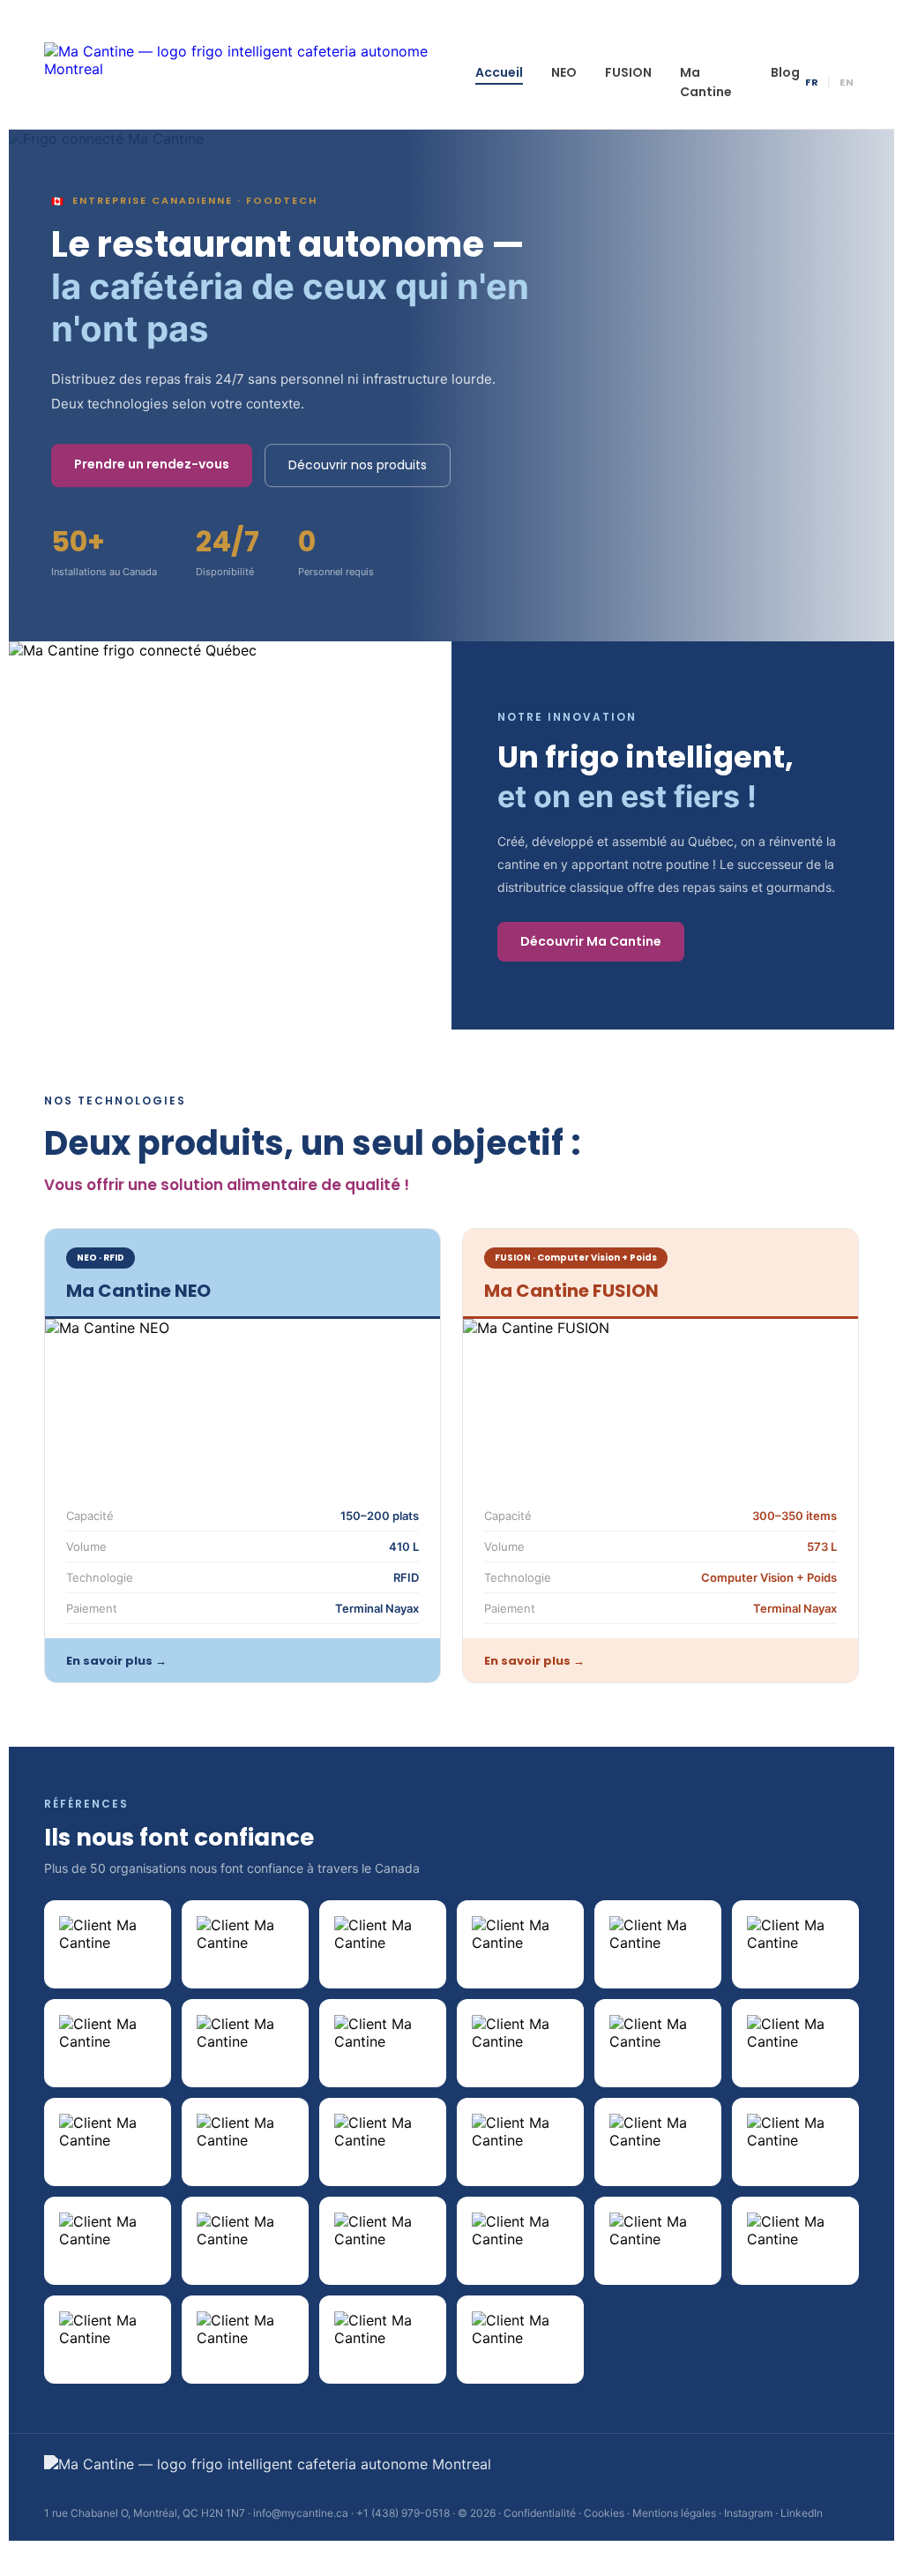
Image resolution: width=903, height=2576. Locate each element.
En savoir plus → (116, 1661)
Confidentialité (540, 2513)
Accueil (499, 72)
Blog (785, 72)
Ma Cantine (706, 82)
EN (847, 82)
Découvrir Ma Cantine (591, 941)
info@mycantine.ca (301, 2513)
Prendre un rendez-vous (152, 464)
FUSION (628, 72)
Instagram (748, 2513)
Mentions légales (674, 2513)
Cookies (604, 2513)
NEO (564, 72)
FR (812, 82)
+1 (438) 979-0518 (403, 2513)
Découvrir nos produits (358, 465)
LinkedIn (802, 2513)
